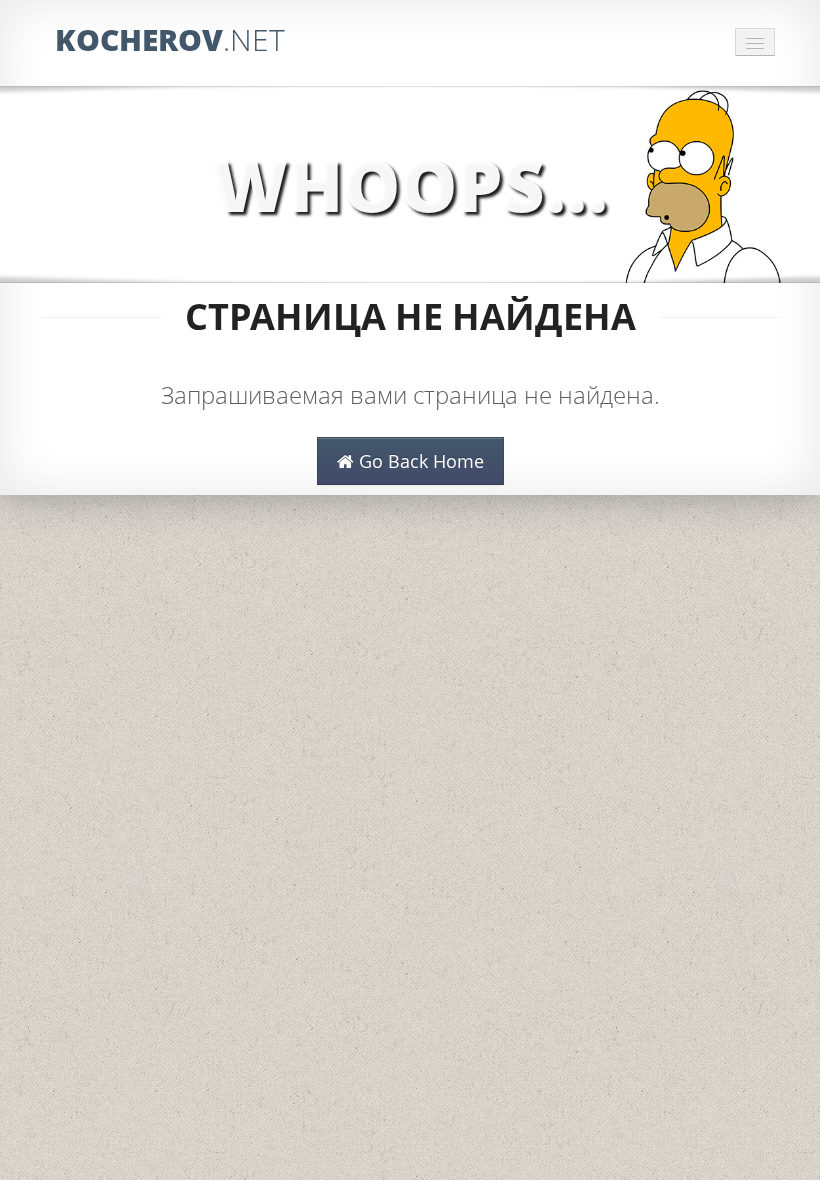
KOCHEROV (170, 39)
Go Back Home (419, 461)
